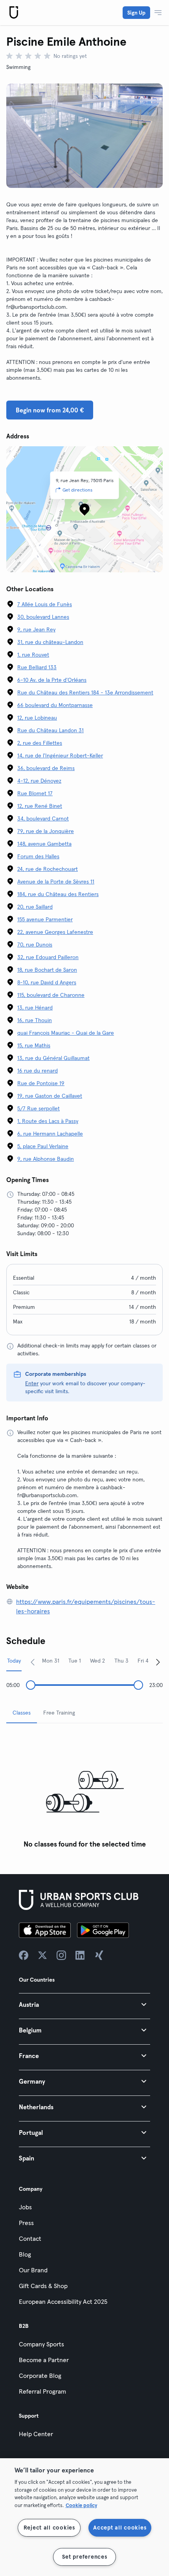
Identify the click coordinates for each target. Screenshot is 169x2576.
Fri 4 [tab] (143, 1661)
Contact (30, 2238)
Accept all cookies (120, 2528)
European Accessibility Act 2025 (63, 2301)
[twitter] (42, 1955)
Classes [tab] (22, 1713)
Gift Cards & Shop (43, 2286)
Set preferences (85, 2557)
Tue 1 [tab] (75, 1661)
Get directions (77, 490)
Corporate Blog (40, 2376)
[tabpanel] (84, 1791)
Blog (25, 2254)
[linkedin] (80, 1955)
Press (26, 2223)
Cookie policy (81, 2505)
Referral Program (42, 2391)
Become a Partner (44, 2360)
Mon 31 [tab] (51, 1661)
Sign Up (136, 13)
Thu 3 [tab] (121, 1661)
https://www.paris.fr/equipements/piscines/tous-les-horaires (86, 1606)
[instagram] (61, 1955)
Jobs (25, 2207)
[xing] (99, 1955)
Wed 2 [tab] (97, 1661)
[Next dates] (158, 1662)
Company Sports (41, 2344)
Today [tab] (14, 1661)
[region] (84, 2517)
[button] (84, 2004)
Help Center (36, 2434)
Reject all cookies (49, 2528)
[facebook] (24, 1955)
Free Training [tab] (59, 1713)
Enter (32, 1383)
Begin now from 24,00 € (50, 410)
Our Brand (33, 2270)
